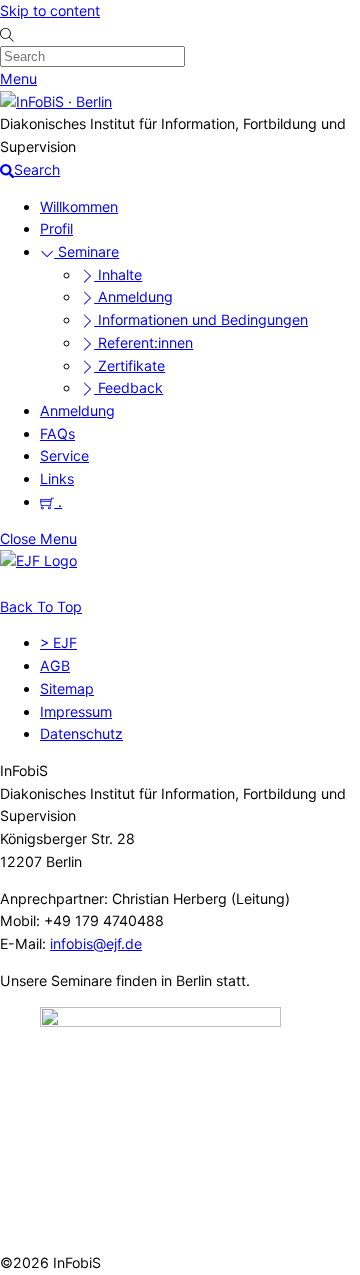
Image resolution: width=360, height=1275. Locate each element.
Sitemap (67, 688)
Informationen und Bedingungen (201, 319)
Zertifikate (129, 365)
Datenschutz (81, 733)
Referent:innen (143, 342)
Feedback (128, 387)
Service (64, 455)
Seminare (86, 251)
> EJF (58, 642)
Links (57, 478)
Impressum (76, 711)
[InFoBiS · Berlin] (56, 101)
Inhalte (118, 274)
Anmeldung (133, 296)
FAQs (57, 433)
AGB (55, 665)
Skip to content (50, 10)
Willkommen (79, 206)
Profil (56, 228)
